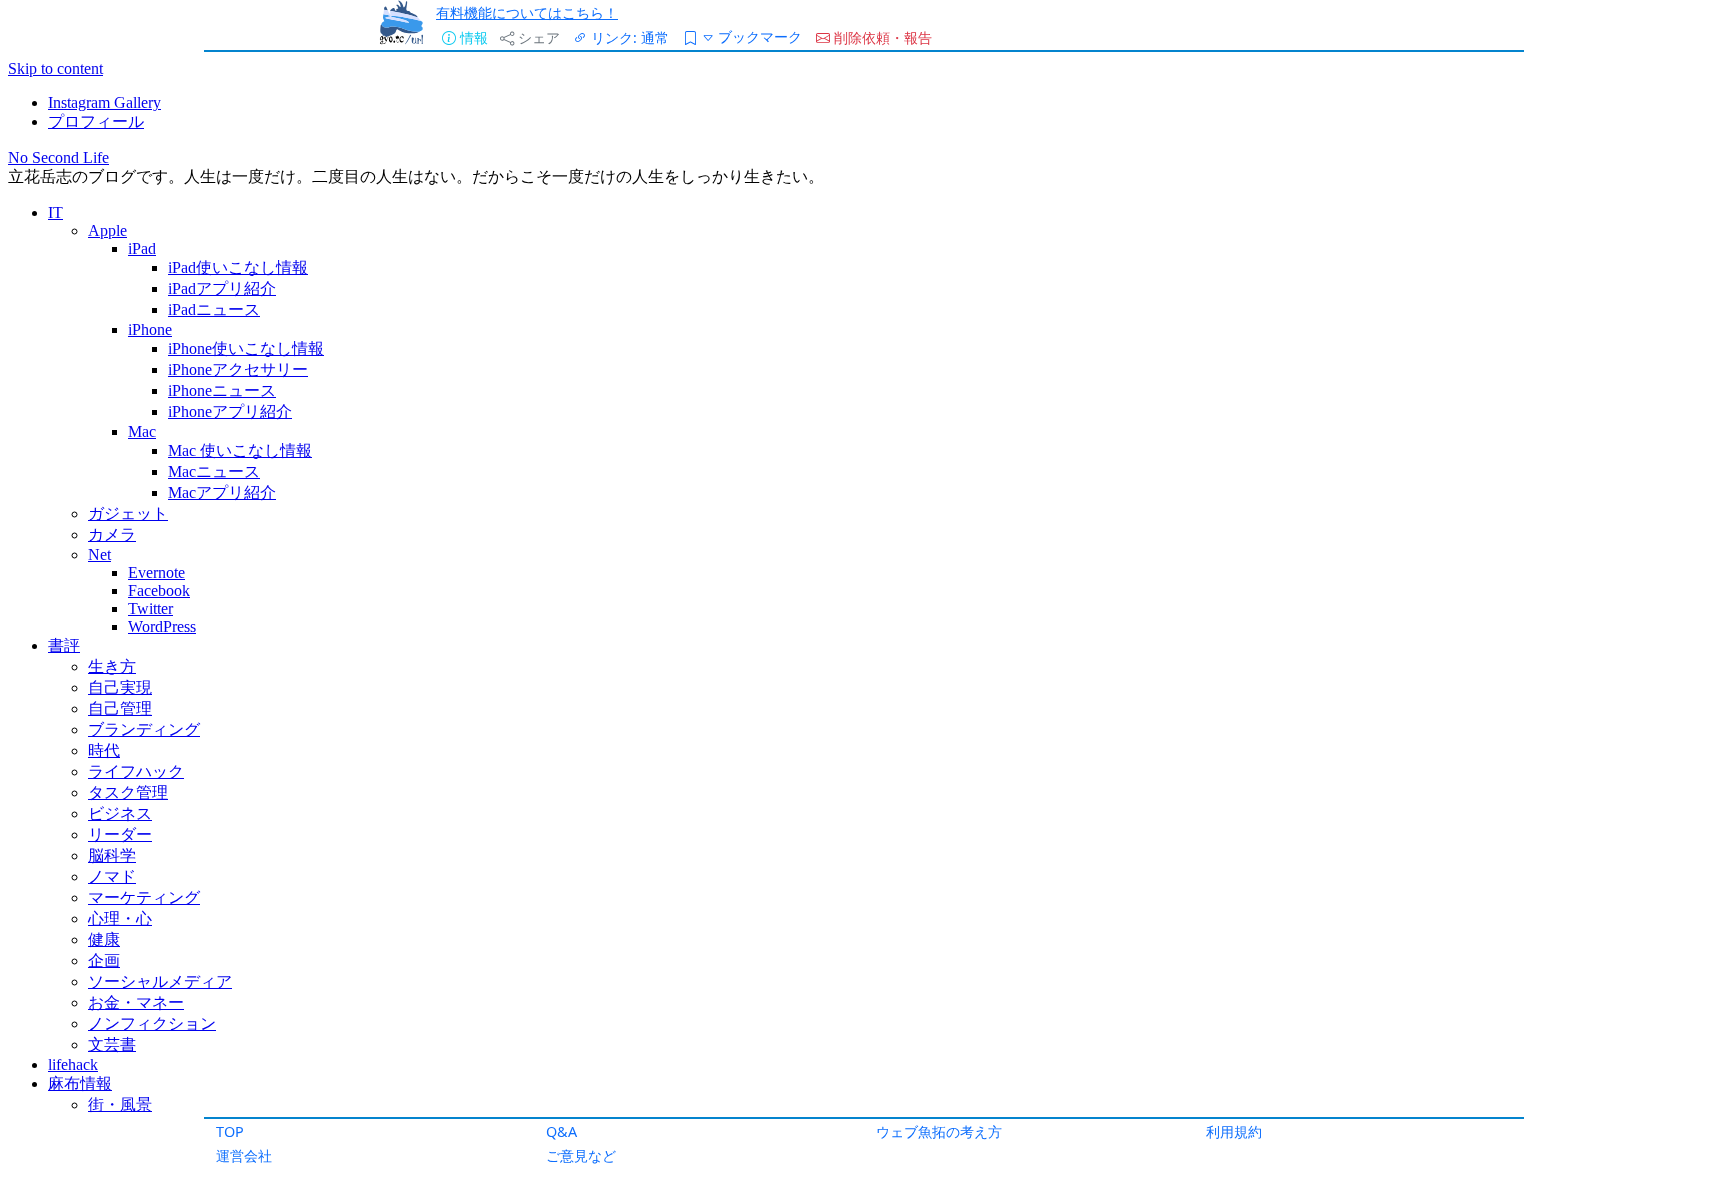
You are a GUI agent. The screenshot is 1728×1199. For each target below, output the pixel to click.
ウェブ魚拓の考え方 (939, 1131)
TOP (230, 1131)
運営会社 (244, 1155)
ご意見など (581, 1155)
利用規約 (1234, 1131)
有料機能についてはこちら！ (527, 12)
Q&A (561, 1131)
